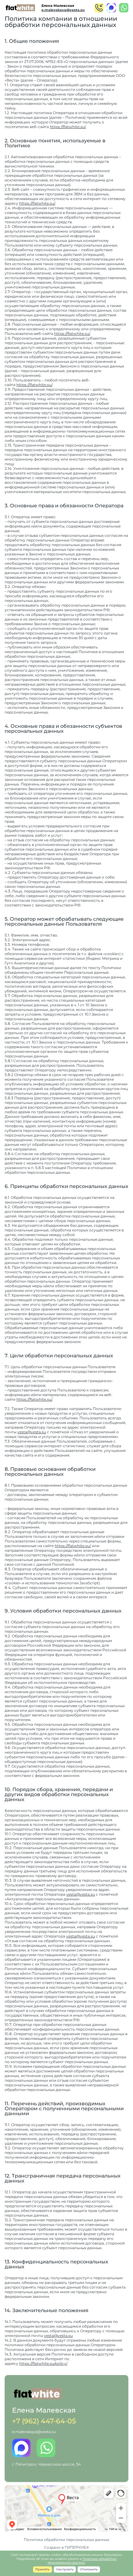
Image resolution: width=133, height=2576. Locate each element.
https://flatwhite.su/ (68, 127)
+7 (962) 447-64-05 (44, 2421)
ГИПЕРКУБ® (77, 2547)
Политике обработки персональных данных (82, 2561)
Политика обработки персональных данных (66, 2540)
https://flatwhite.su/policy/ (43, 2363)
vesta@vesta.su (32, 1432)
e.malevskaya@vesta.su (63, 10)
